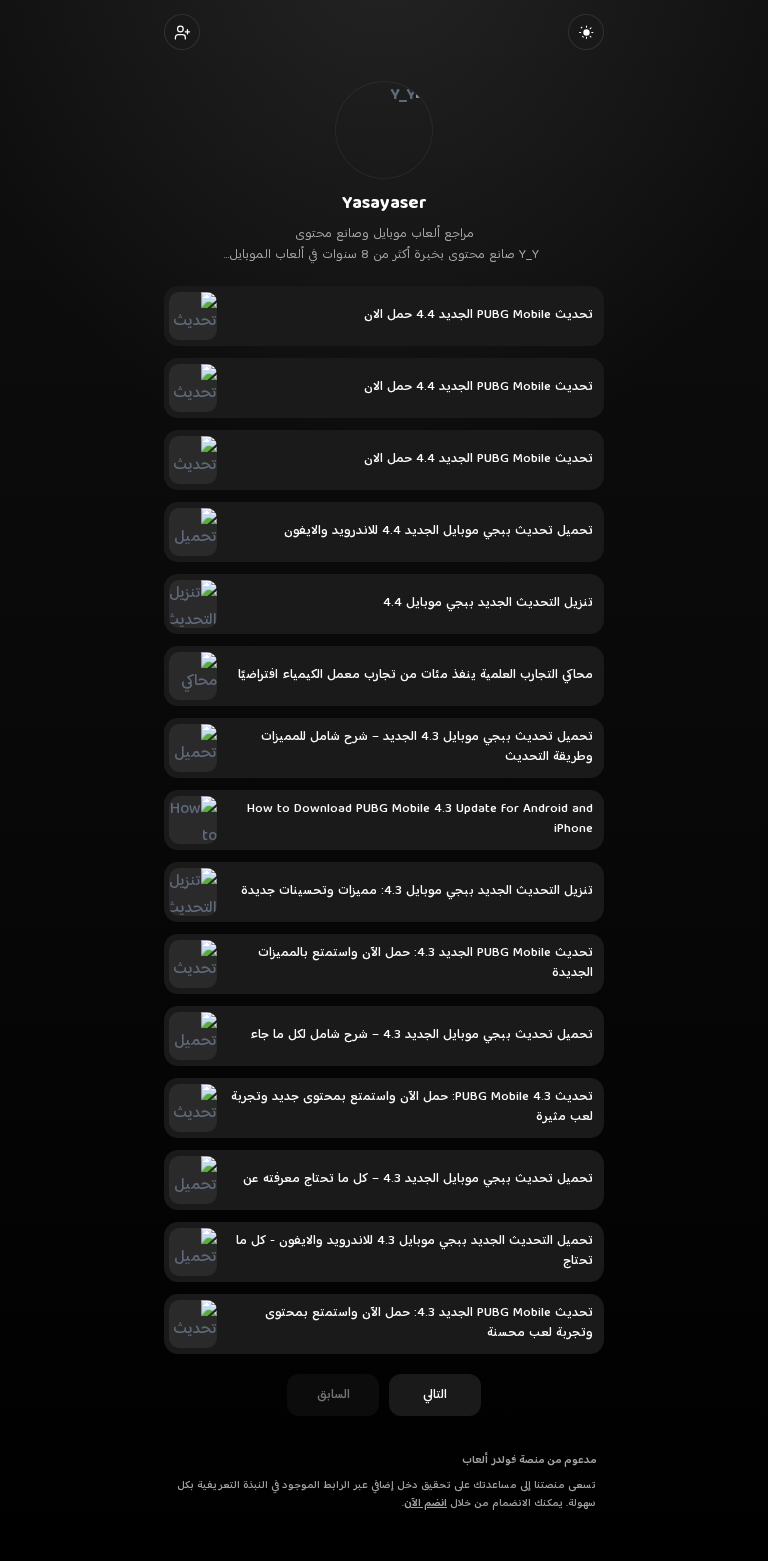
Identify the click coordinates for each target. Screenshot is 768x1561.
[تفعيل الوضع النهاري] (586, 32)
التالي (435, 1395)
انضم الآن (425, 1503)
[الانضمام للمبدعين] (182, 32)
